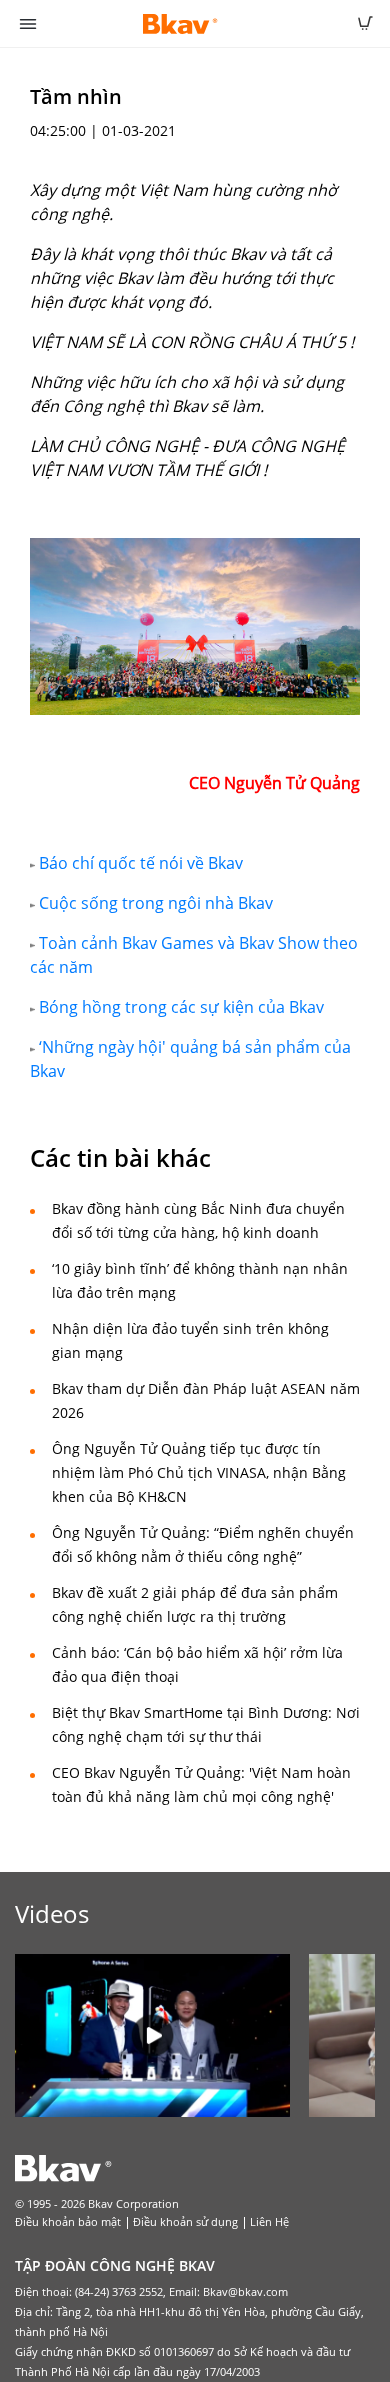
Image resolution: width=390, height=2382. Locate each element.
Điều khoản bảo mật (68, 2221)
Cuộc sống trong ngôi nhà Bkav (156, 903)
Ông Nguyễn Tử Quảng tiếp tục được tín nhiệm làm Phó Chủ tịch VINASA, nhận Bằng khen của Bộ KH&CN (199, 1472)
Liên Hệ (269, 2221)
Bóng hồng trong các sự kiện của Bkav (179, 1007)
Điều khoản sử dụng (185, 2221)
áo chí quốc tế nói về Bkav (146, 863)
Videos (52, 1913)
